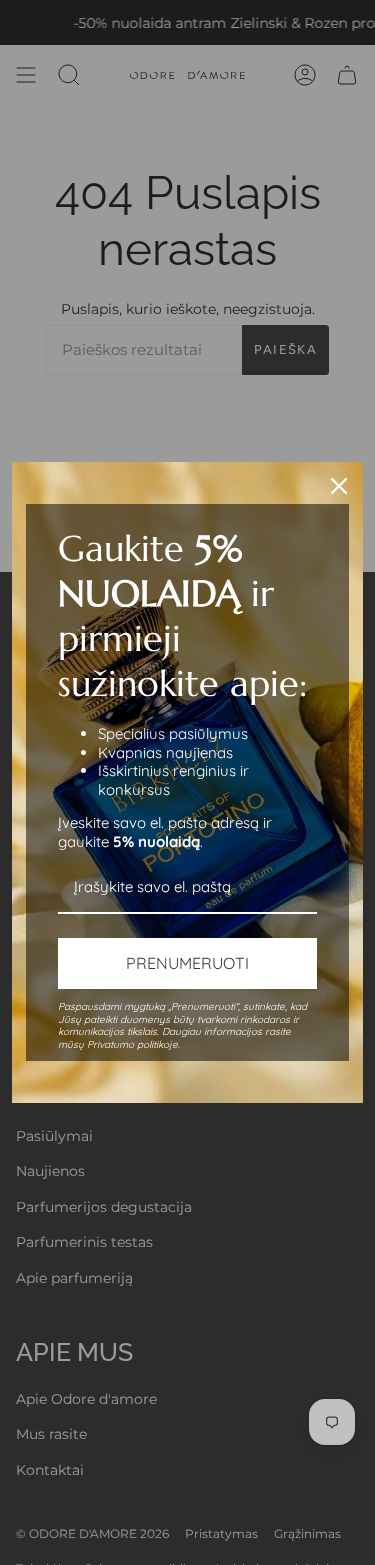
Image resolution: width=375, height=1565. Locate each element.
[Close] (339, 486)
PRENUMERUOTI (187, 963)
